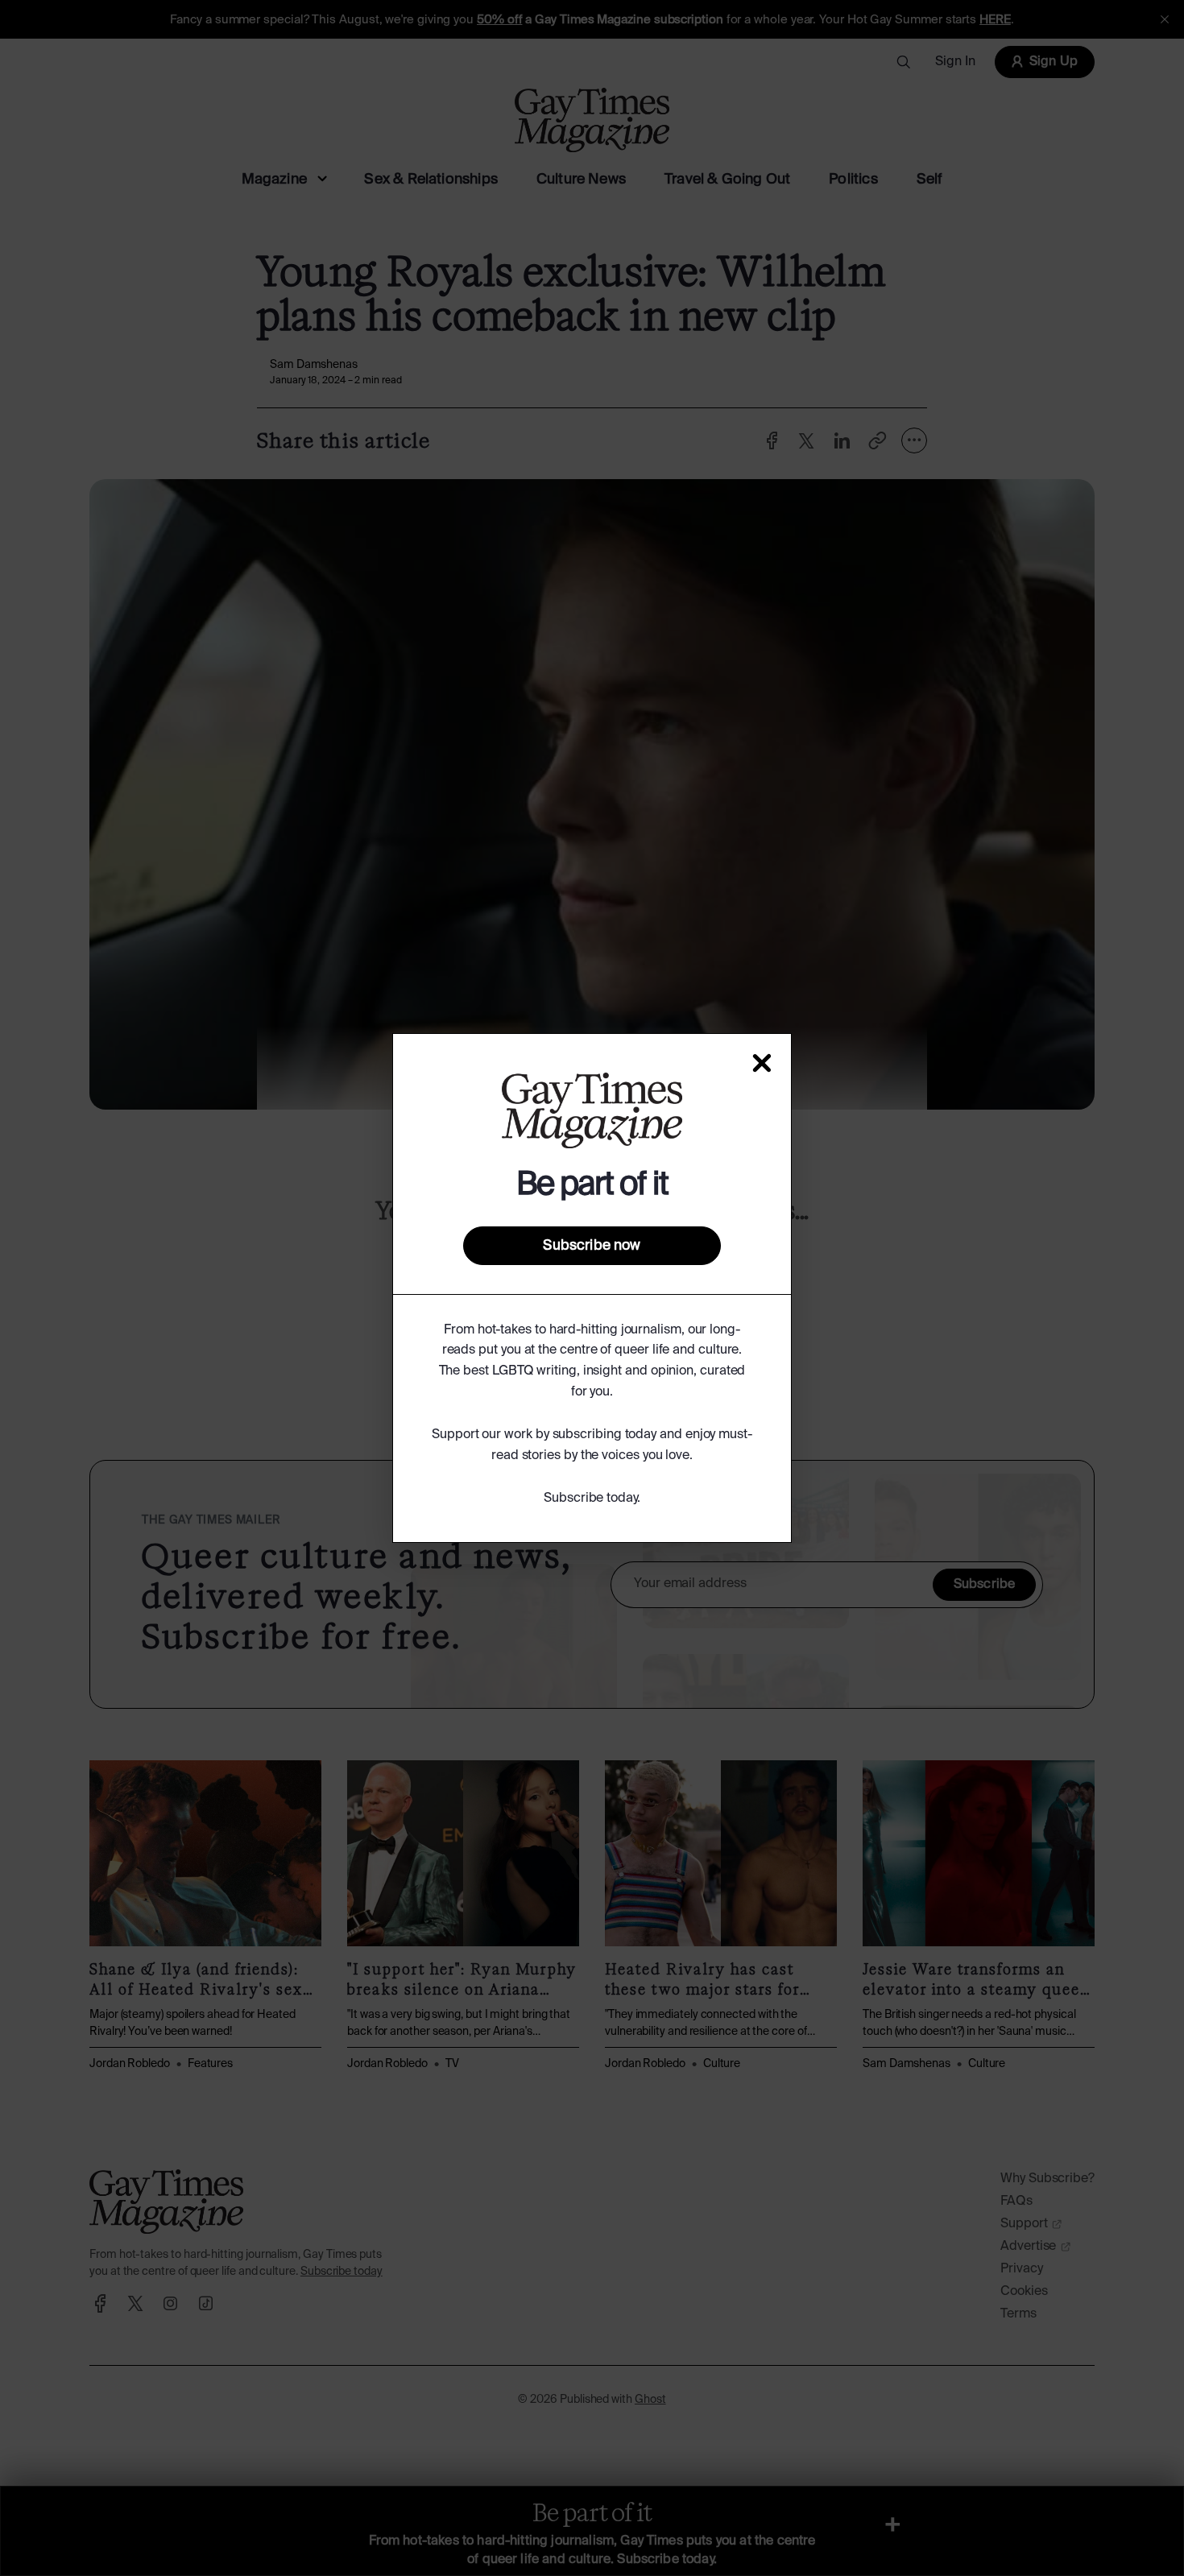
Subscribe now (592, 1246)
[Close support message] (762, 1063)
